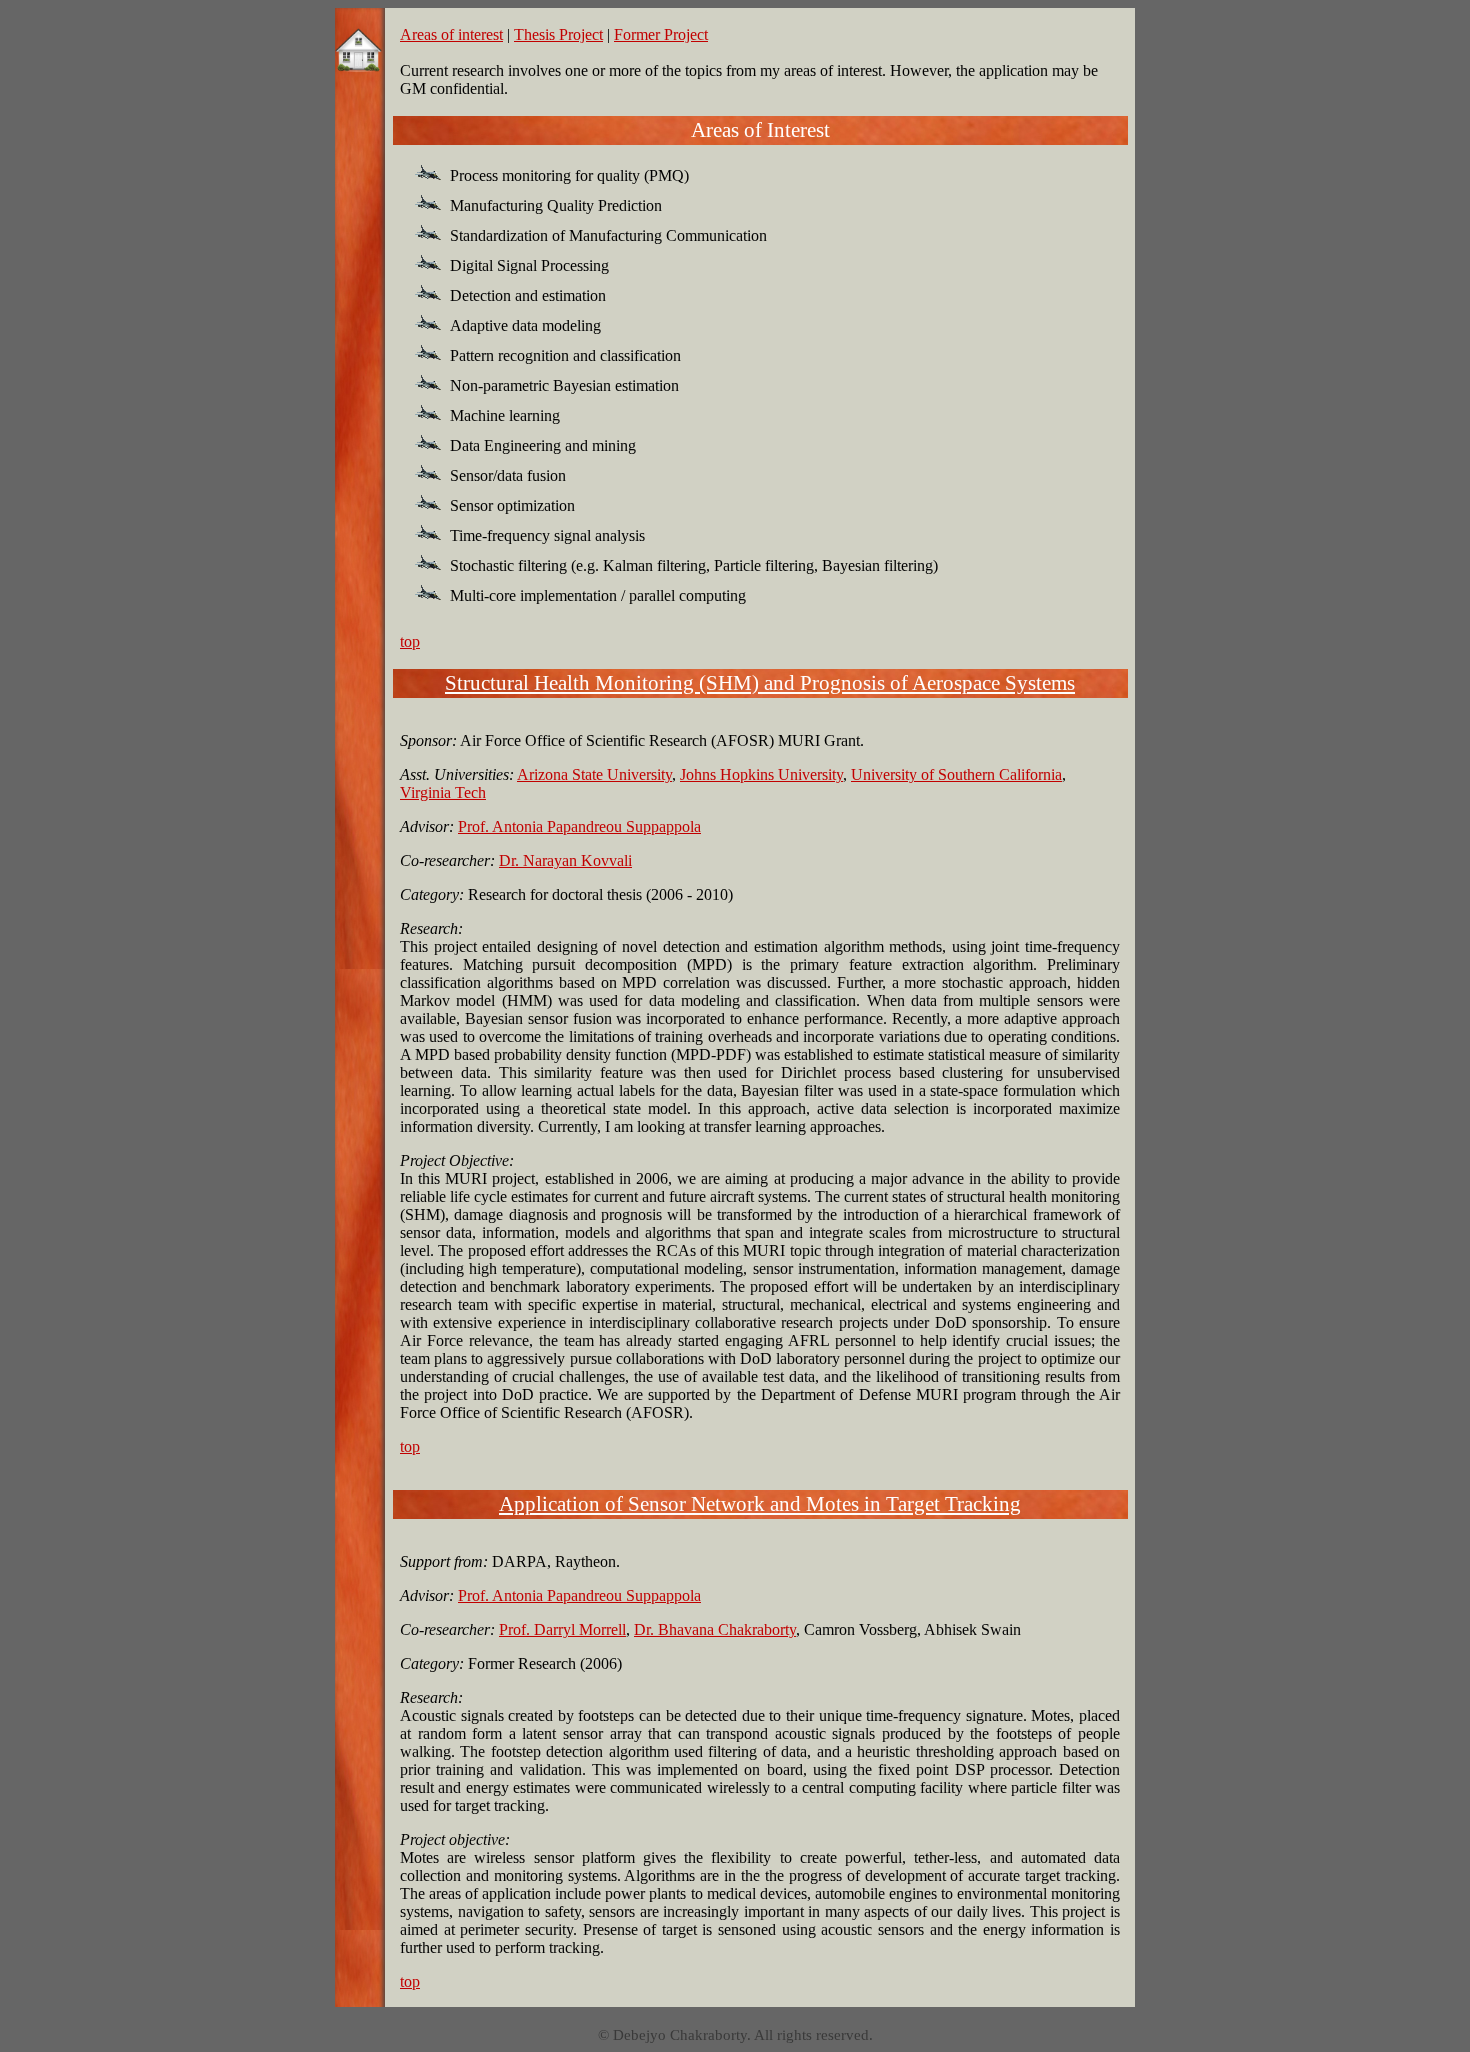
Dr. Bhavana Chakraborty (715, 1629)
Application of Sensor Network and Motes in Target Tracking (760, 1504)
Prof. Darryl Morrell (562, 1629)
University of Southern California (956, 774)
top (410, 641)
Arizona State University (594, 774)
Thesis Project (558, 34)
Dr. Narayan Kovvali (565, 860)
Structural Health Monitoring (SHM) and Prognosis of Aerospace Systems (760, 683)
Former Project (661, 34)
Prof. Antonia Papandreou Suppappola (579, 826)
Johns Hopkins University (761, 774)
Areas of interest (451, 34)
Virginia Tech (443, 792)
